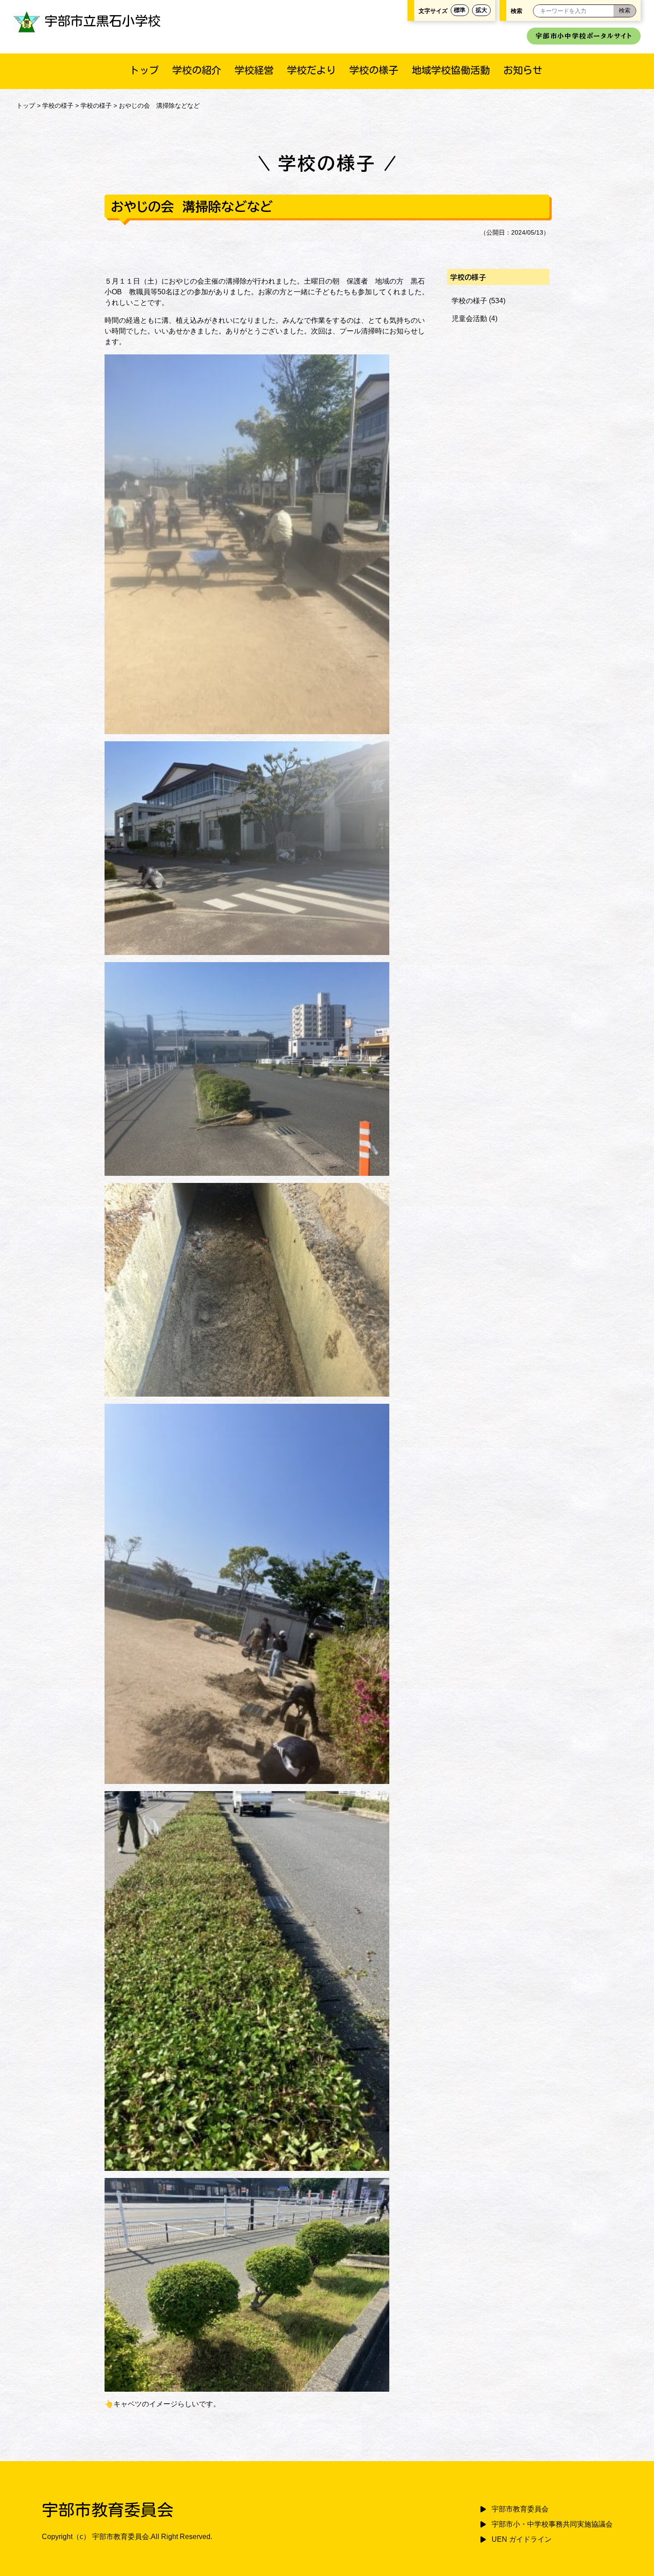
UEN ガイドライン (522, 2539)
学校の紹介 (197, 70)
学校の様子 (374, 70)
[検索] (625, 11)
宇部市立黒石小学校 (103, 21)
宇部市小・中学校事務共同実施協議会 (552, 2524)
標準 (460, 10)
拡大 (481, 10)
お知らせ (523, 70)
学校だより (311, 70)
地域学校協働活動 (451, 70)
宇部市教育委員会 (520, 2509)
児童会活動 (469, 319)
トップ (144, 70)
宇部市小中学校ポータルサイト (584, 36)
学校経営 (254, 70)
